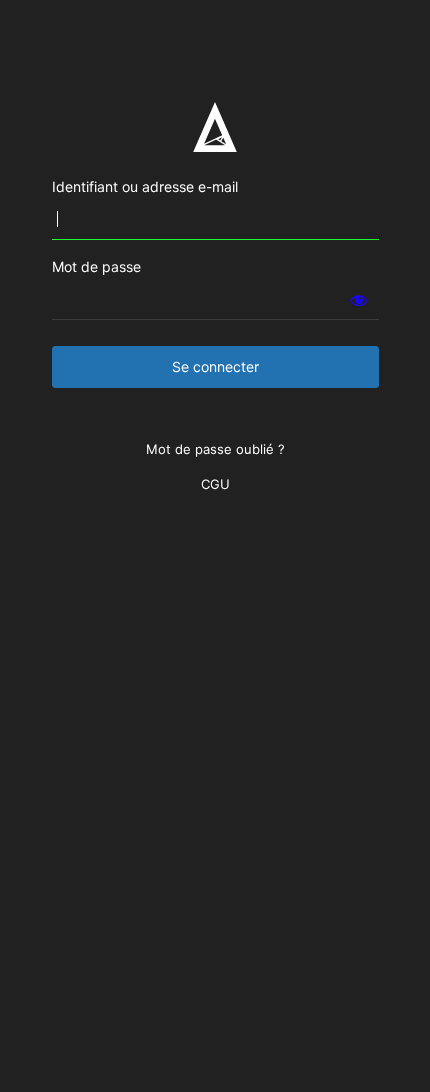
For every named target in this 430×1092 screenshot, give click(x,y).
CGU (215, 484)
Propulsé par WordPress (215, 127)
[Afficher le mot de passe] (359, 300)
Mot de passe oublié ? (215, 449)
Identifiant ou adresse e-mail (145, 186)
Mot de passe (96, 266)
